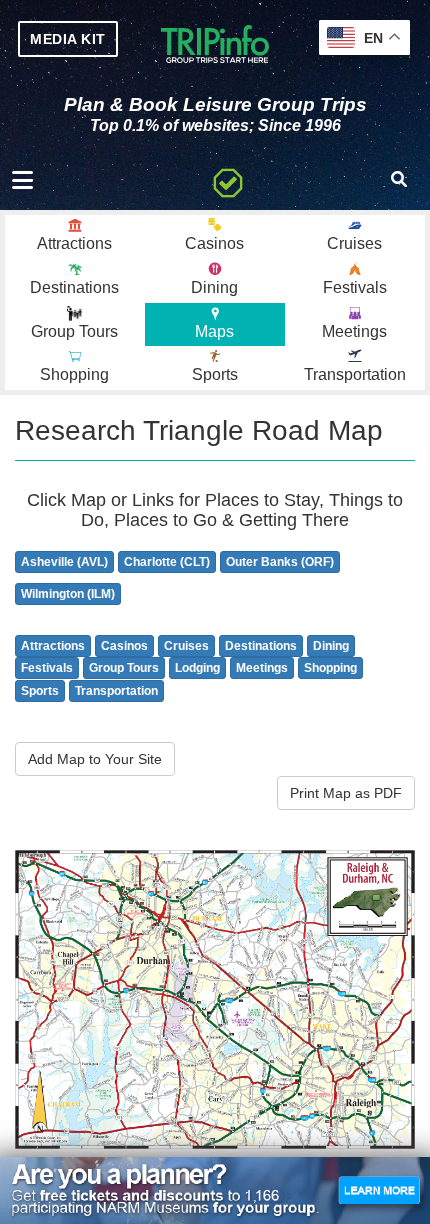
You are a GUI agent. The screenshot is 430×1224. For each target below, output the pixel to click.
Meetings (262, 668)
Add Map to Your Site (95, 759)
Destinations (261, 646)
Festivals (47, 668)
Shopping (330, 668)
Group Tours (124, 668)
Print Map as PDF (346, 793)
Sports (40, 691)
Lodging (197, 668)
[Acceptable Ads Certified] (228, 180)
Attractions (53, 646)
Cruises (186, 646)
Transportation (116, 691)
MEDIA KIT (68, 39)
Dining (331, 646)
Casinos (124, 646)
